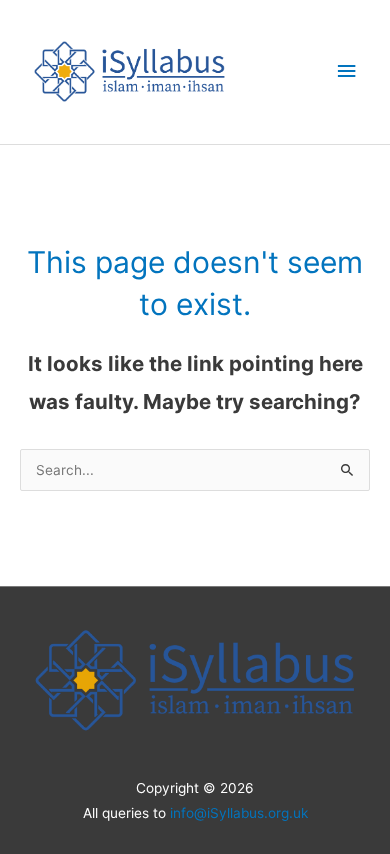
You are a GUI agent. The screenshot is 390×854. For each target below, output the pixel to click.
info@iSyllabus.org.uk (239, 813)
